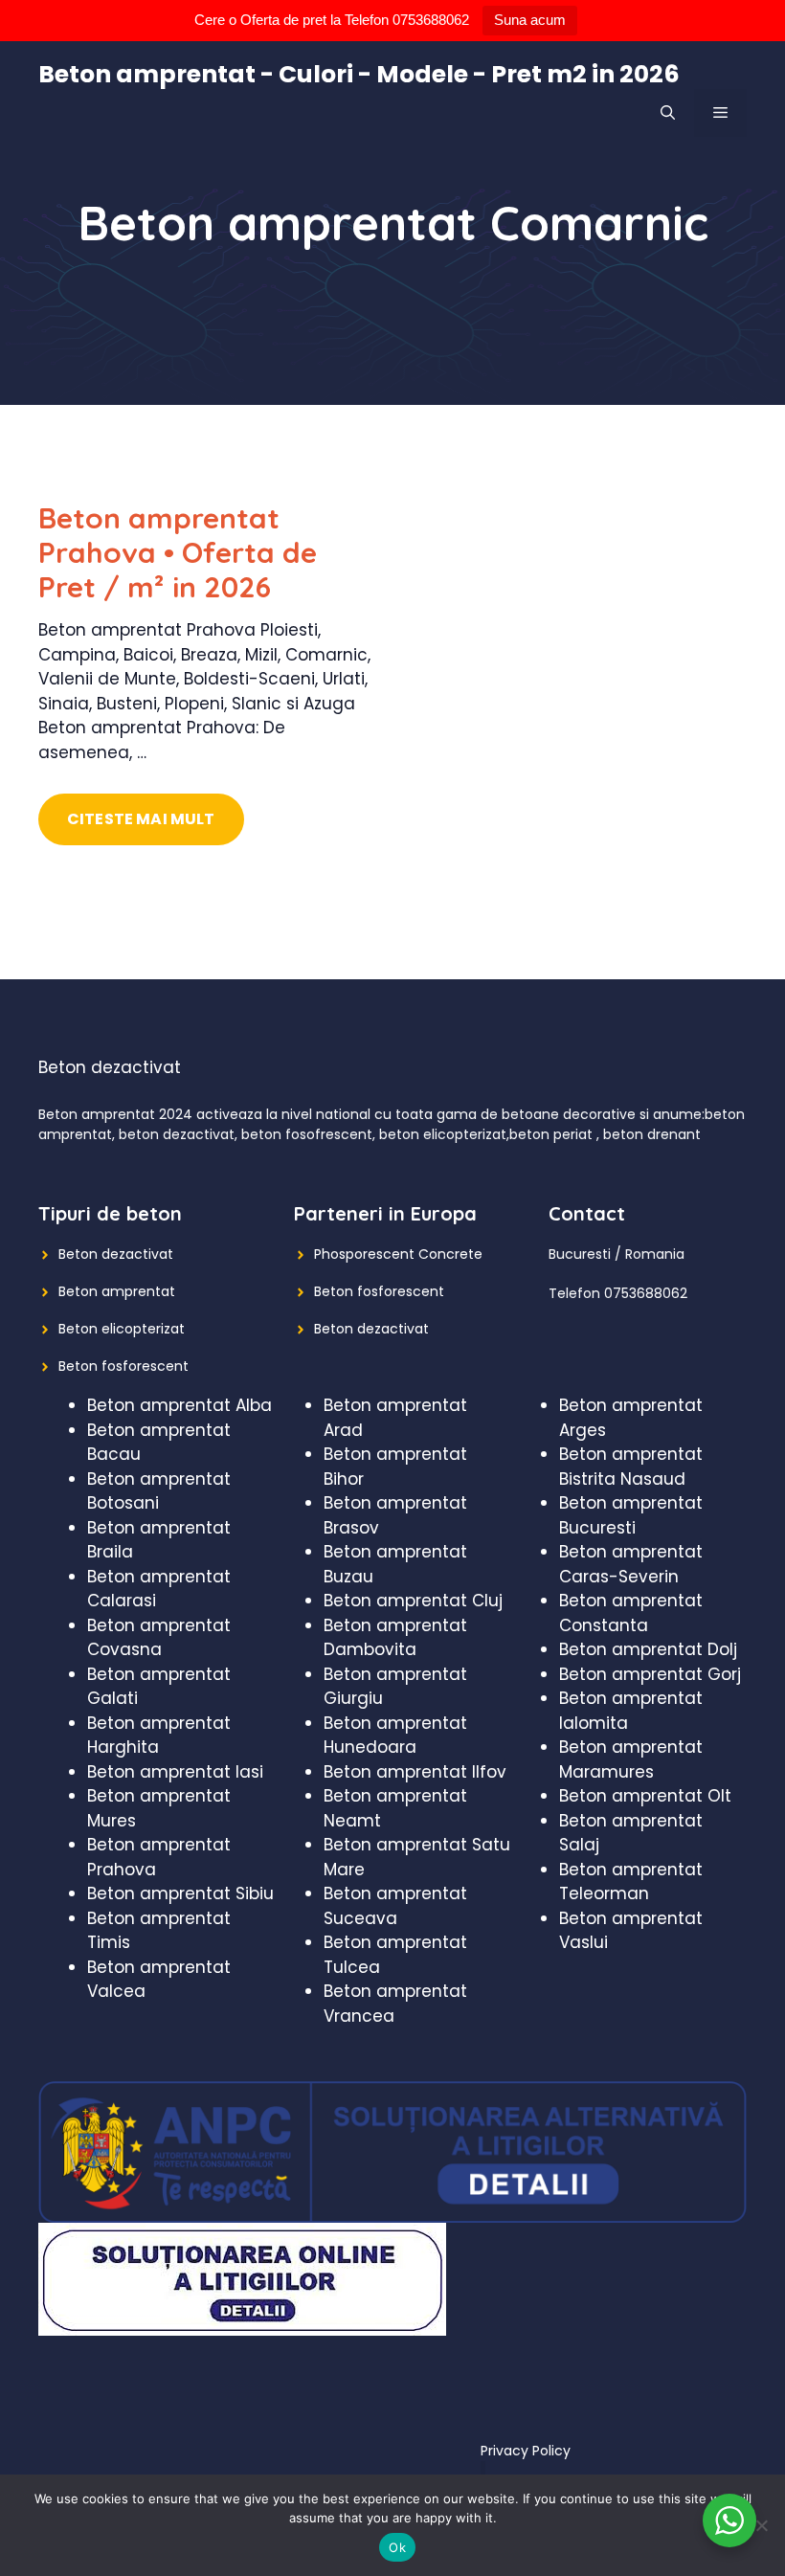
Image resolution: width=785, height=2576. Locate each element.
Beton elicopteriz (114, 1329)
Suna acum (530, 20)
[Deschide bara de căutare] (668, 113)
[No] (761, 2525)
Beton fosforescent (123, 1366)
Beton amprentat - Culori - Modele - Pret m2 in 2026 (359, 74)
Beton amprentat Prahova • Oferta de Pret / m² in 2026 (178, 552)
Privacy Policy (526, 2451)
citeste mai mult (141, 819)
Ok (397, 2547)
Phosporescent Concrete (398, 1254)
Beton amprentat (117, 1291)
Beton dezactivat (116, 1254)
